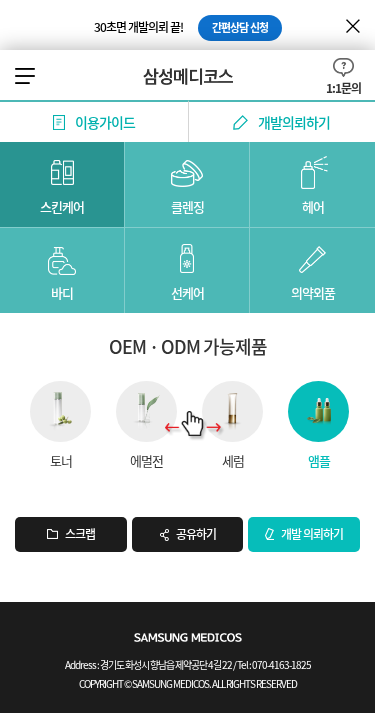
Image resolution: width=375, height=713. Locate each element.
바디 (62, 292)
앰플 (319, 459)
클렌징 (187, 206)
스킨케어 (62, 206)
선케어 (187, 292)
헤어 (313, 206)
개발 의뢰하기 (312, 534)
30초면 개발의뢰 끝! (181, 27)
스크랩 (80, 534)
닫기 (353, 26)
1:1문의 (343, 86)
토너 (61, 459)
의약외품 (313, 292)
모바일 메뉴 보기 (26, 76)
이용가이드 (105, 122)
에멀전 (146, 459)
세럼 (233, 459)
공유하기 (196, 534)
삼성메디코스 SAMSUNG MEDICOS (188, 76)
